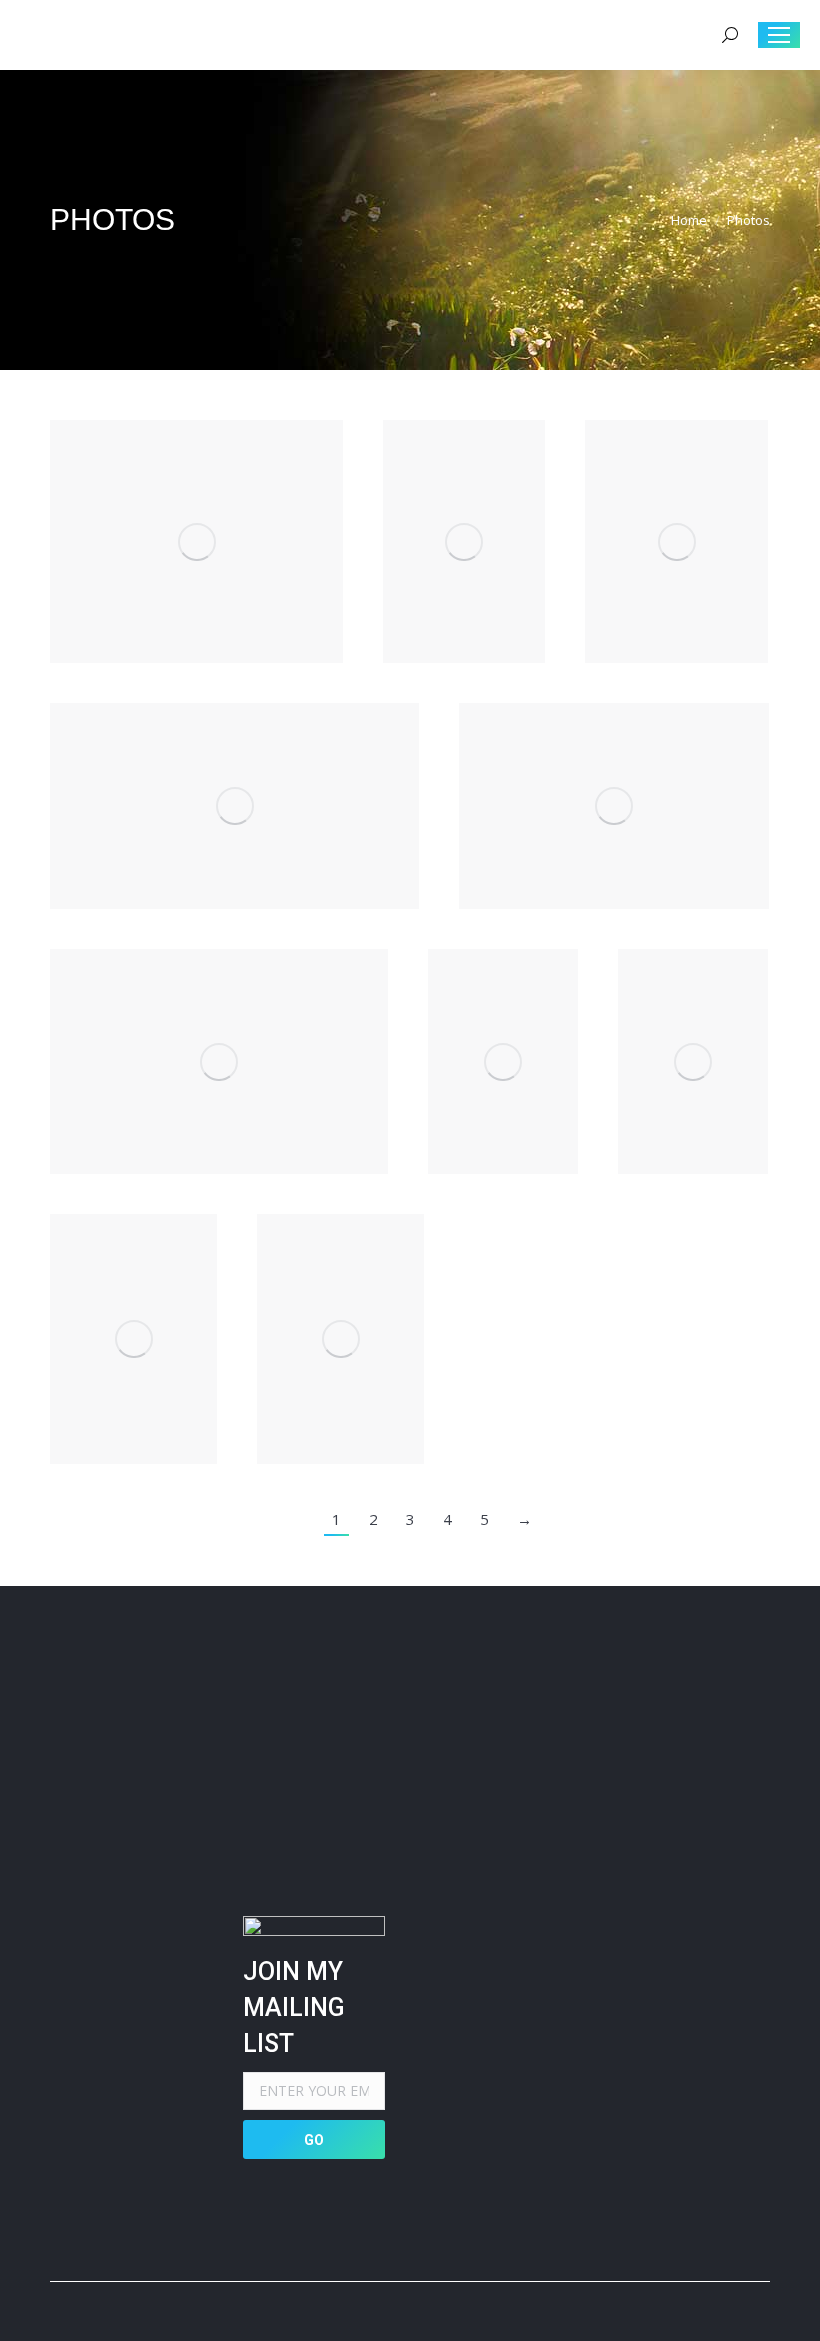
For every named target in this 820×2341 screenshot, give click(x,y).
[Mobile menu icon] (779, 35)
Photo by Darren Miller (503, 1062)
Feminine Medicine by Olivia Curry (676, 542)
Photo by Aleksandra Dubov (614, 806)
